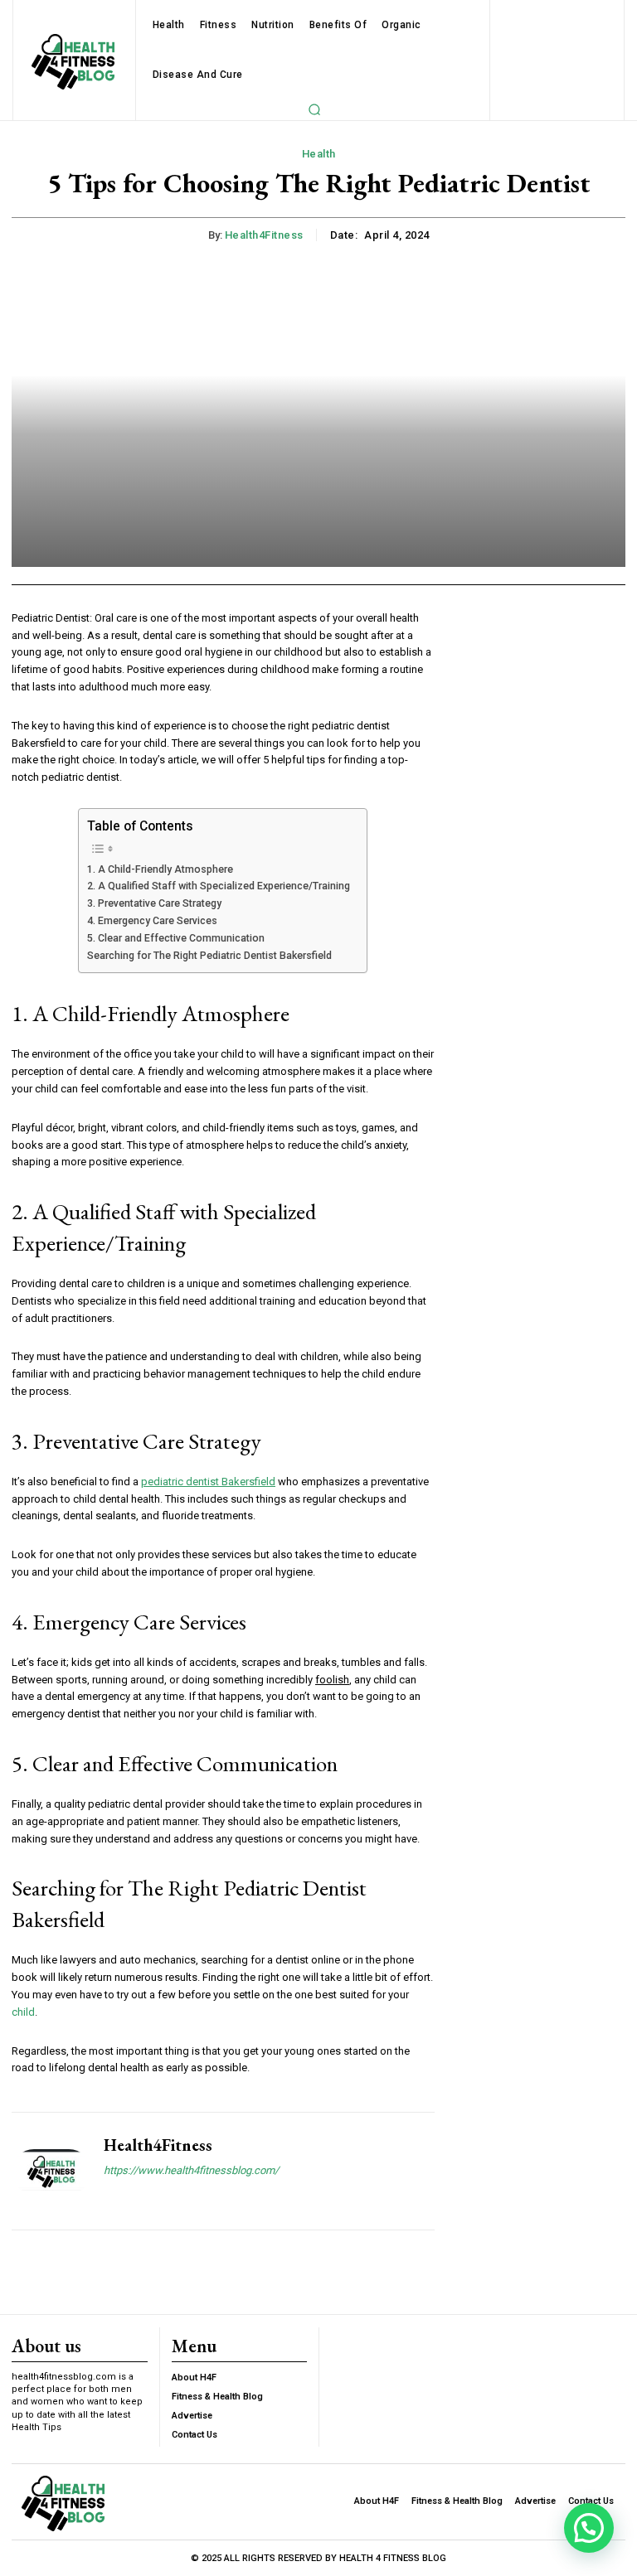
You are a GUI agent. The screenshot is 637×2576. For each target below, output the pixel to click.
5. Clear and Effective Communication (176, 938)
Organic (401, 25)
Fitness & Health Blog (217, 2397)
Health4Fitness (264, 235)
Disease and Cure (198, 75)
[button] (314, 109)
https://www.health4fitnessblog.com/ (191, 2170)
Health (169, 25)
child (23, 2012)
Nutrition (273, 25)
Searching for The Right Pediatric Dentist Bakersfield (209, 956)
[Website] (110, 2198)
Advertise (192, 2416)
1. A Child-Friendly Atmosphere (160, 869)
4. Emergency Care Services (152, 921)
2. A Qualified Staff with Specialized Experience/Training (219, 886)
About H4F (194, 2377)
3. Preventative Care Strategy (154, 903)
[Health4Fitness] (51, 2171)
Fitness (219, 25)
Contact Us (195, 2435)
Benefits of (338, 25)
